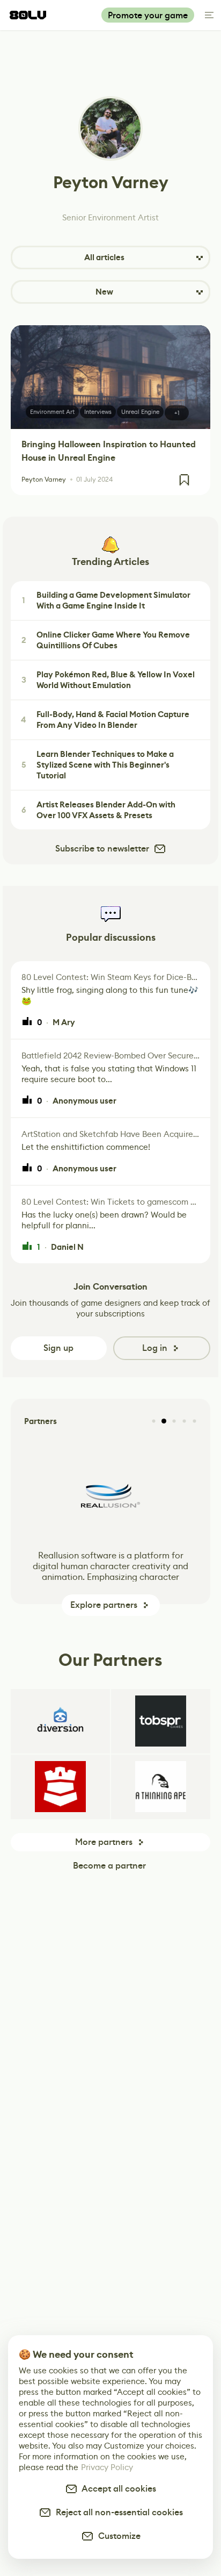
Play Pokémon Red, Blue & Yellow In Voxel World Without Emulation (108, 680)
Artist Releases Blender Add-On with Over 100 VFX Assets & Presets (99, 810)
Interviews (98, 412)
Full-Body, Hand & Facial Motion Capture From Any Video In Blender (105, 720)
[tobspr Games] (161, 1721)
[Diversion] (60, 1721)
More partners (104, 1842)
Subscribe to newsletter (102, 849)
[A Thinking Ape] (161, 1787)
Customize (117, 2536)
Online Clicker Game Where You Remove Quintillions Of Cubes (106, 640)
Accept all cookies (117, 2489)
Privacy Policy (107, 2467)
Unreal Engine (140, 412)
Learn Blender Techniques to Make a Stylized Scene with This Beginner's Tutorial (98, 765)
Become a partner (109, 1866)
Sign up (58, 1348)
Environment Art (52, 412)
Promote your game (148, 15)
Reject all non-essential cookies (117, 2512)
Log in (155, 1348)
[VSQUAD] (60, 1787)
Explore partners (104, 1605)
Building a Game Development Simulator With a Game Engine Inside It (106, 600)
